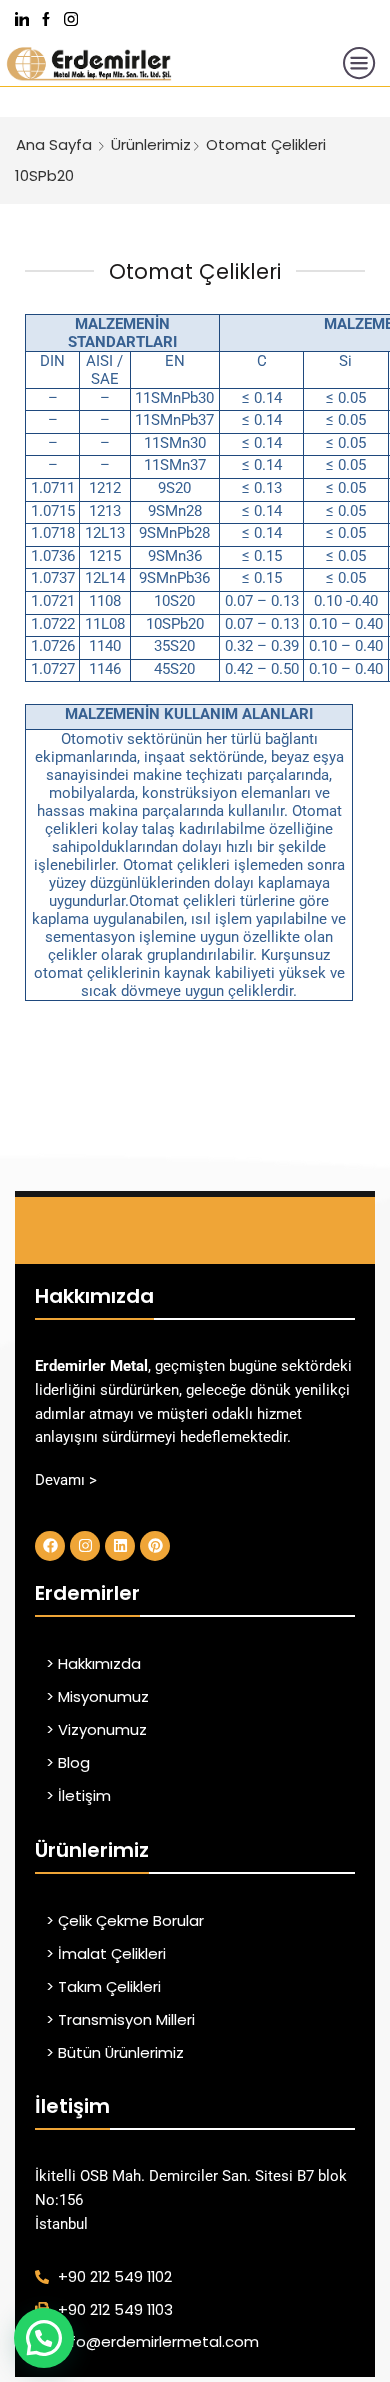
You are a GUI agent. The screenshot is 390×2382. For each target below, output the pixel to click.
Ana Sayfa (54, 144)
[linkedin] (22, 20)
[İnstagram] (71, 20)
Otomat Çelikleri (266, 144)
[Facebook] (46, 20)
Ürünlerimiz (151, 144)
